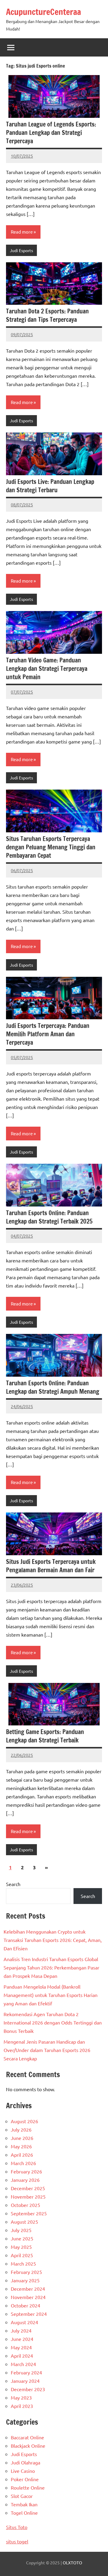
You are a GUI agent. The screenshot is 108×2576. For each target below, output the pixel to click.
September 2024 (29, 2314)
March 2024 (23, 2364)
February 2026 (26, 2171)
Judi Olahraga (25, 2462)
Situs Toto (17, 2527)
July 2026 (21, 2129)
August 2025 (24, 2222)
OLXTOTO (72, 2563)
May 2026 (21, 2146)
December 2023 (28, 2389)
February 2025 (26, 2272)
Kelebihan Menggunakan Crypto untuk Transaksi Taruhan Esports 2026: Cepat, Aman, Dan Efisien (53, 1940)
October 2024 (25, 2305)
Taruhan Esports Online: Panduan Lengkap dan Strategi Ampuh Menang (53, 1387)
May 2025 (21, 2247)
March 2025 (23, 2263)
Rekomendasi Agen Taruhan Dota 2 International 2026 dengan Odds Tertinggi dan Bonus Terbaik (53, 2022)
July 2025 (21, 2230)
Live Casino (23, 2471)
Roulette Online (28, 2487)
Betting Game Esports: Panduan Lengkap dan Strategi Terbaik (45, 1736)
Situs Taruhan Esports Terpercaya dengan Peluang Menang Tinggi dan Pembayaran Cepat (51, 847)
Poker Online (25, 2479)
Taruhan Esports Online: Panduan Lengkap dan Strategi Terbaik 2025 (49, 1217)
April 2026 (22, 2155)
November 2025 (28, 2196)
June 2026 (22, 2138)
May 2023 (21, 2397)
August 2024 (24, 2322)
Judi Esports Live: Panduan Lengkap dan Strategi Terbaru (50, 486)
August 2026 (24, 2121)
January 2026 (25, 2180)
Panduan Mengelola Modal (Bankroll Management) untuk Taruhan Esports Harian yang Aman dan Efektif (51, 1995)
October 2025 (25, 2205)
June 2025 (22, 2238)
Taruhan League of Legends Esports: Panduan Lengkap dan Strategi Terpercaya (51, 133)
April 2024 (22, 2356)
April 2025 (22, 2255)
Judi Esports (21, 250)
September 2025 (29, 2213)
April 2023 (22, 2406)
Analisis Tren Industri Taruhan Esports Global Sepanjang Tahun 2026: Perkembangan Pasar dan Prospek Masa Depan (51, 1967)
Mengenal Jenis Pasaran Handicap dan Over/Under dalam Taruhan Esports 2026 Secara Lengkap (47, 2050)
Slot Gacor (22, 2496)
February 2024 (26, 2372)
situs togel (17, 2541)
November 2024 (28, 2297)
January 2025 (25, 2280)
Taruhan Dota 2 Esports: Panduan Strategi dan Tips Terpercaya (47, 315)
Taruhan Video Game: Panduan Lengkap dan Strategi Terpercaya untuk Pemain (47, 669)
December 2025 (28, 2188)
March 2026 (23, 2163)
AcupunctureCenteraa (43, 12)
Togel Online (24, 2513)
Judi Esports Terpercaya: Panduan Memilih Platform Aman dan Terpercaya (48, 1034)
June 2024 (22, 2339)
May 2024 (21, 2347)
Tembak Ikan (24, 2504)
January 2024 (25, 2381)
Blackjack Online (28, 2446)
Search (13, 1884)
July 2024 (21, 2330)
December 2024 (28, 2289)
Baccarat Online (27, 2437)
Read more (22, 232)
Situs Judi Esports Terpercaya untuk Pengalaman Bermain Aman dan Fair (51, 1566)
